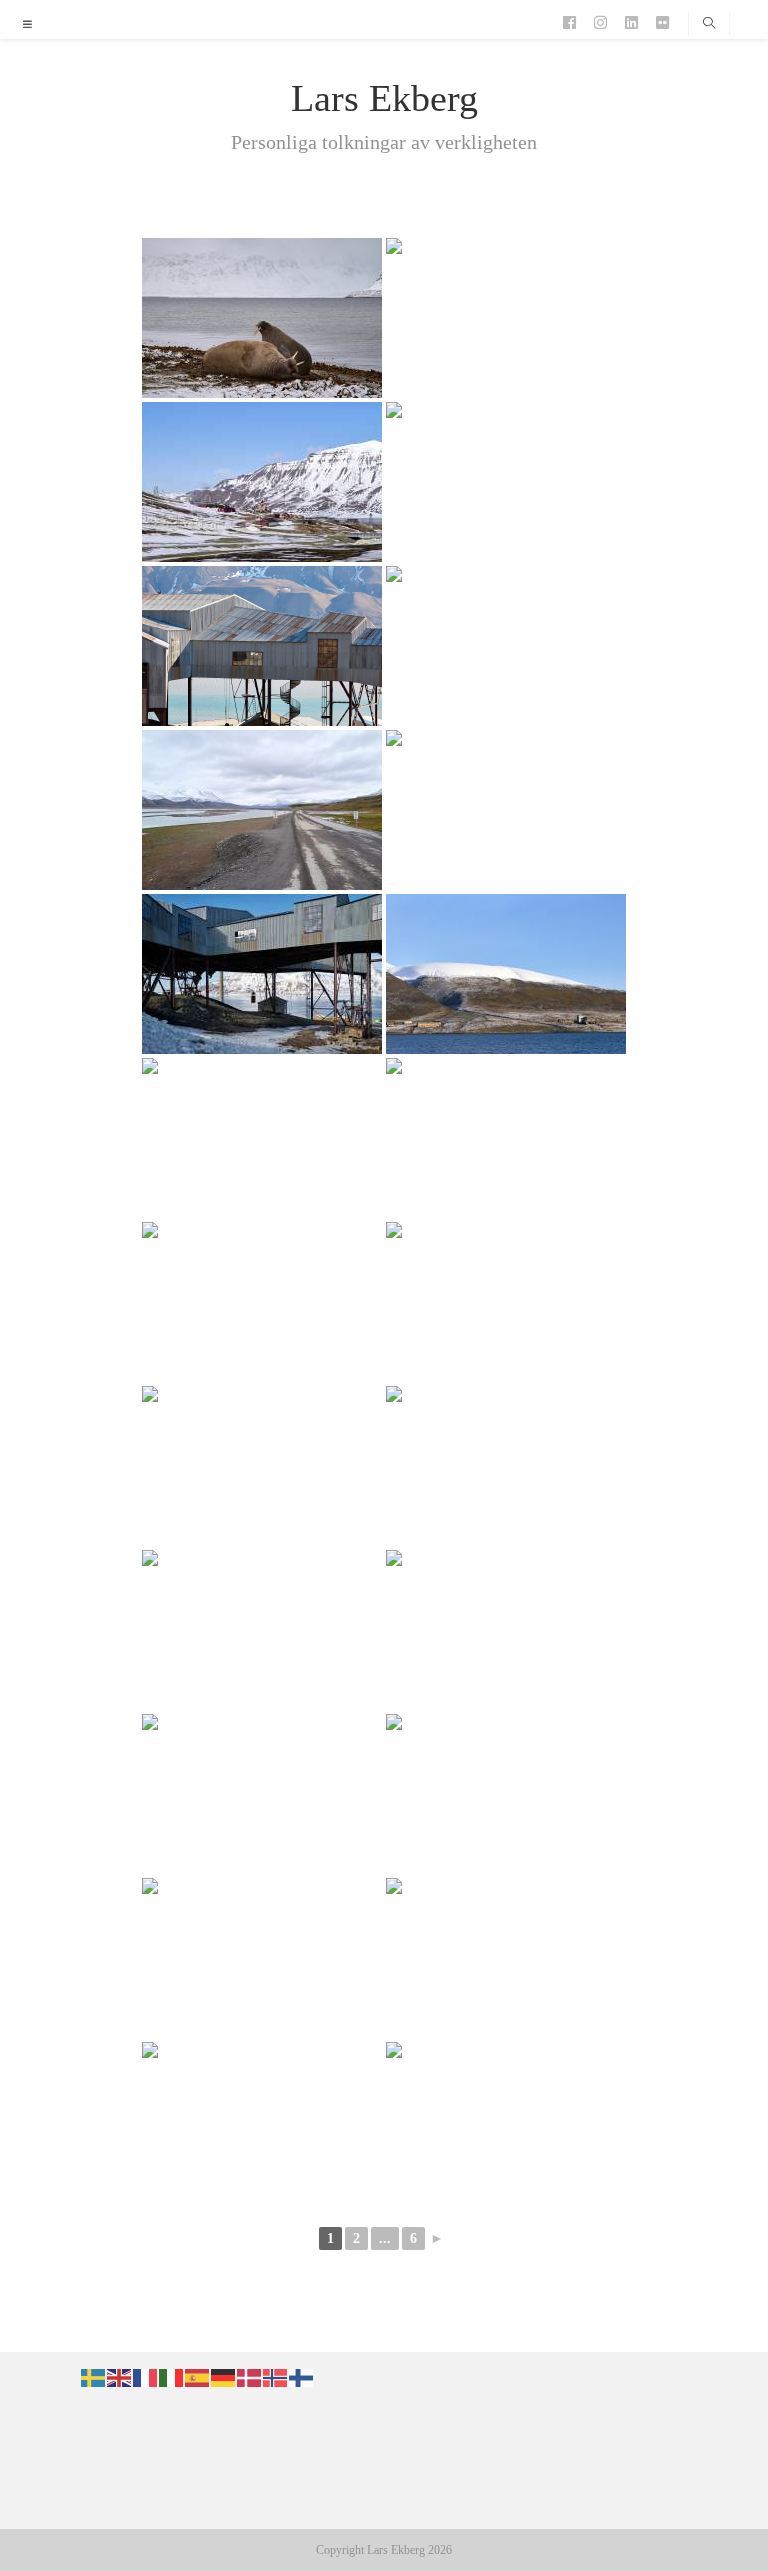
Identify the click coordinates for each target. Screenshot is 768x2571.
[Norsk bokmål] (276, 2377)
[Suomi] (302, 2377)
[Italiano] (172, 2377)
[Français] (146, 2377)
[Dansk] (250, 2377)
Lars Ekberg (384, 98)
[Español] (198, 2377)
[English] (120, 2377)
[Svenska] (94, 2377)
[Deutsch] (224, 2377)
